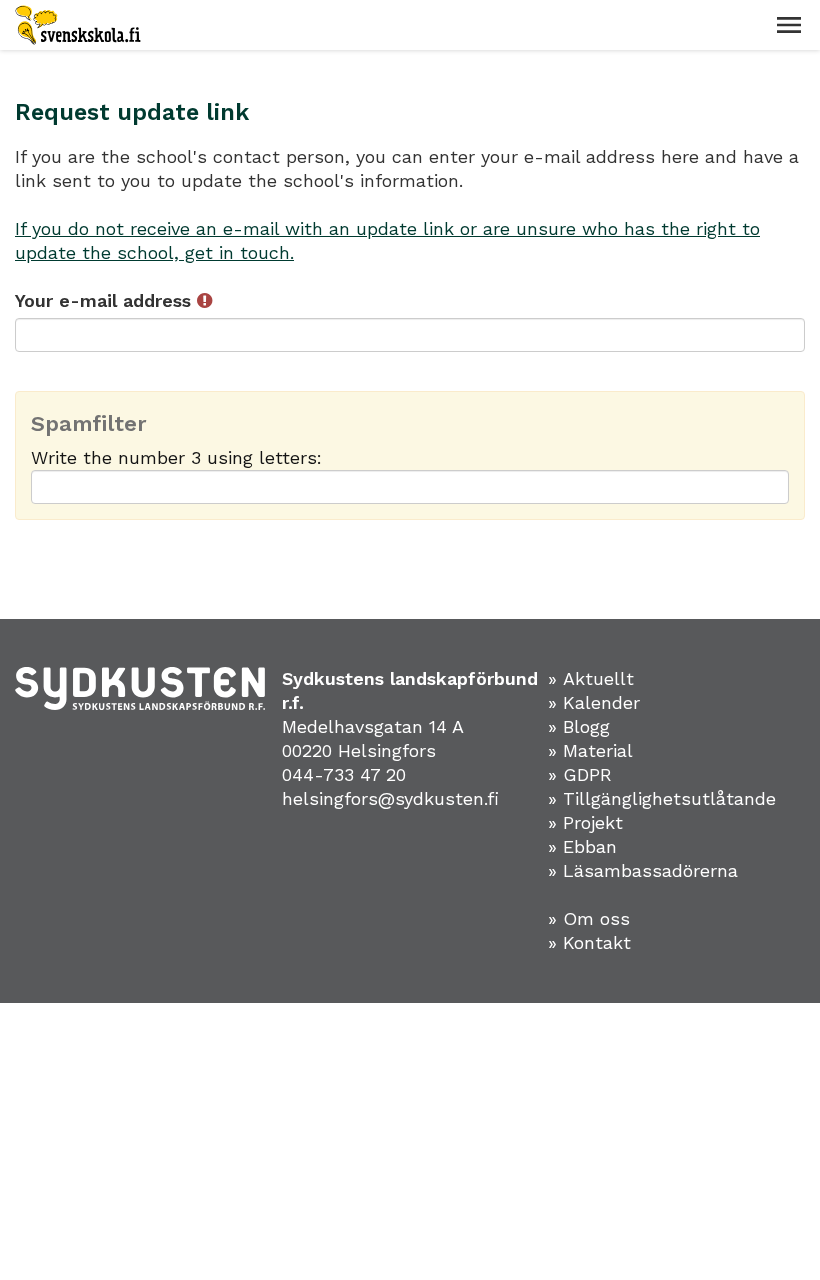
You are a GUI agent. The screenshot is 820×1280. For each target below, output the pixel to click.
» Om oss (589, 918)
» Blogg (579, 726)
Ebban (590, 846)
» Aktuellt (591, 678)
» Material (590, 750)
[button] (789, 25)
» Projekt (585, 822)
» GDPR (580, 774)
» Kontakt (589, 942)
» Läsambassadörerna (643, 870)
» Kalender (594, 702)
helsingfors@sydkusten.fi (390, 798)
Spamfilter (89, 424)
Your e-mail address (106, 300)
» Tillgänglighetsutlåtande (662, 798)
